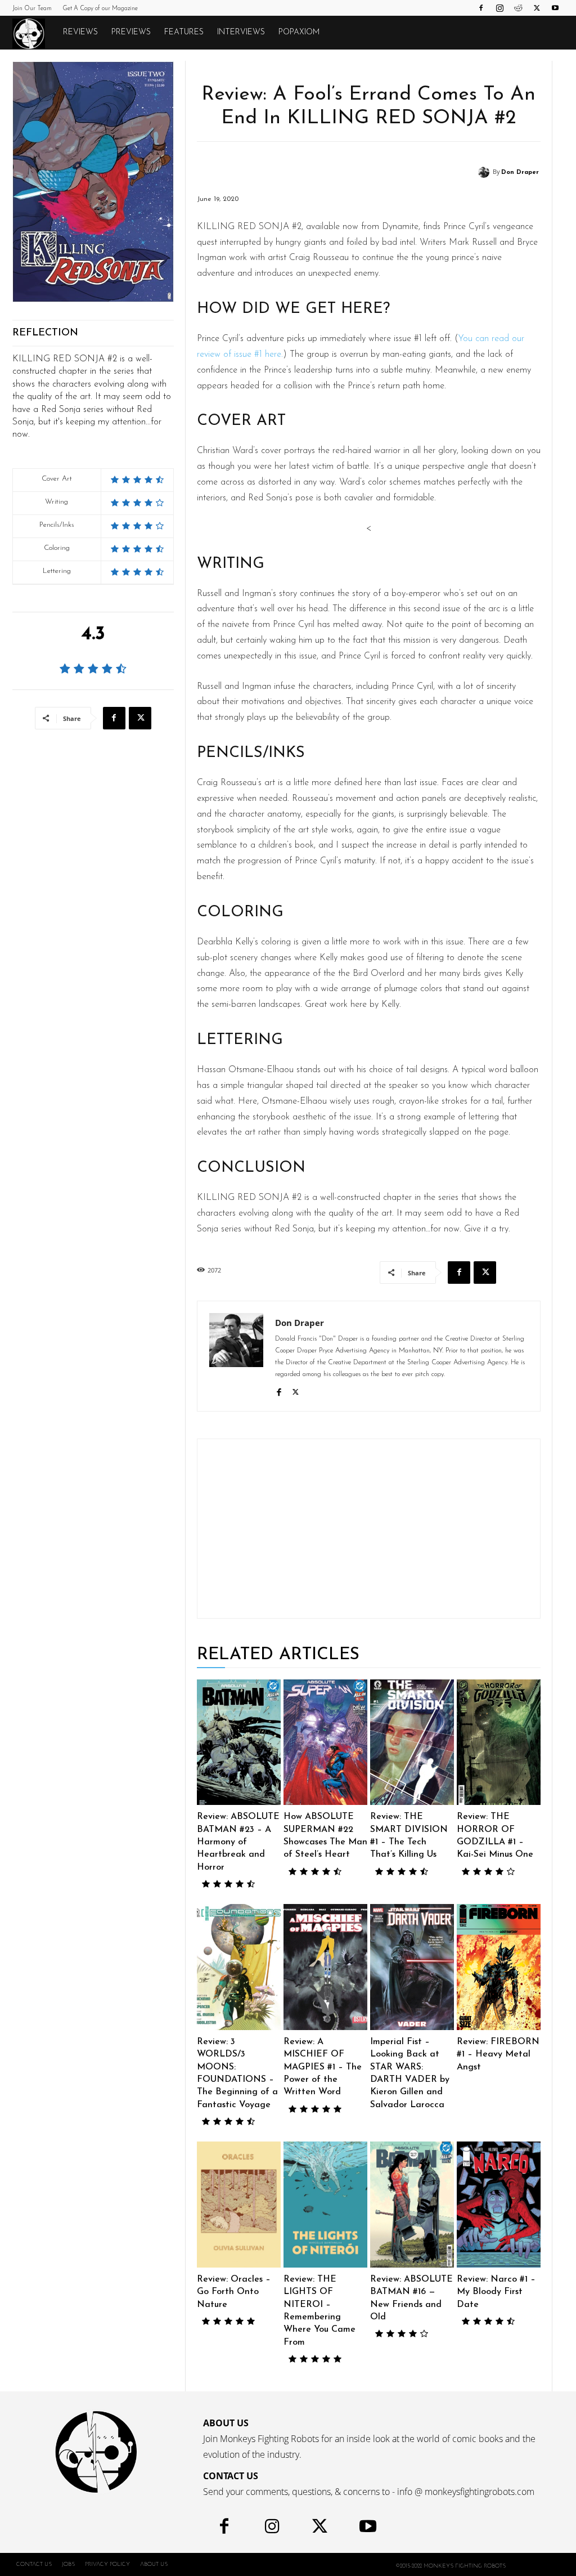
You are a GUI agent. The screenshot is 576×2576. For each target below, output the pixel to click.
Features (184, 32)
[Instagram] (499, 8)
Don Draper (520, 173)
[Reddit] (518, 8)
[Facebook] (481, 8)
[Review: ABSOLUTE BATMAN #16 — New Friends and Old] (412, 2205)
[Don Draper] (485, 172)
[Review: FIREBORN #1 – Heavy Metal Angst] (499, 1967)
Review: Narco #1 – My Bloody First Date (496, 2292)
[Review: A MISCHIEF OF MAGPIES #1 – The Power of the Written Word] (325, 1967)
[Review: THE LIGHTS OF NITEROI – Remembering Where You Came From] (325, 2205)
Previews (131, 32)
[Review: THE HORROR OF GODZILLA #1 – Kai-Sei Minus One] (499, 1742)
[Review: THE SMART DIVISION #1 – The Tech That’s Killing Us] (412, 1742)
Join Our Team (32, 9)
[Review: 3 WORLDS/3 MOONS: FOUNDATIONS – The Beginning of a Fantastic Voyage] (239, 1967)
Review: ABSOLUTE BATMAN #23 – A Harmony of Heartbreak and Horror (238, 1842)
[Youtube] (555, 8)
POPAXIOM (299, 32)
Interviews (241, 32)
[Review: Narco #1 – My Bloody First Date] (499, 2205)
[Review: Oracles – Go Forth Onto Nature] (239, 2205)
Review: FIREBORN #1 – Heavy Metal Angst (498, 2055)
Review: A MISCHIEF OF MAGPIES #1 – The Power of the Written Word (323, 2067)
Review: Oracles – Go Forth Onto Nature (234, 2292)
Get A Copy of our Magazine (100, 9)
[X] (537, 8)
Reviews (80, 32)
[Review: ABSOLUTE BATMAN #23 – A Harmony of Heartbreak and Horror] (239, 1742)
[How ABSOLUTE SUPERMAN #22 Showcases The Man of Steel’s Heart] (325, 1742)
